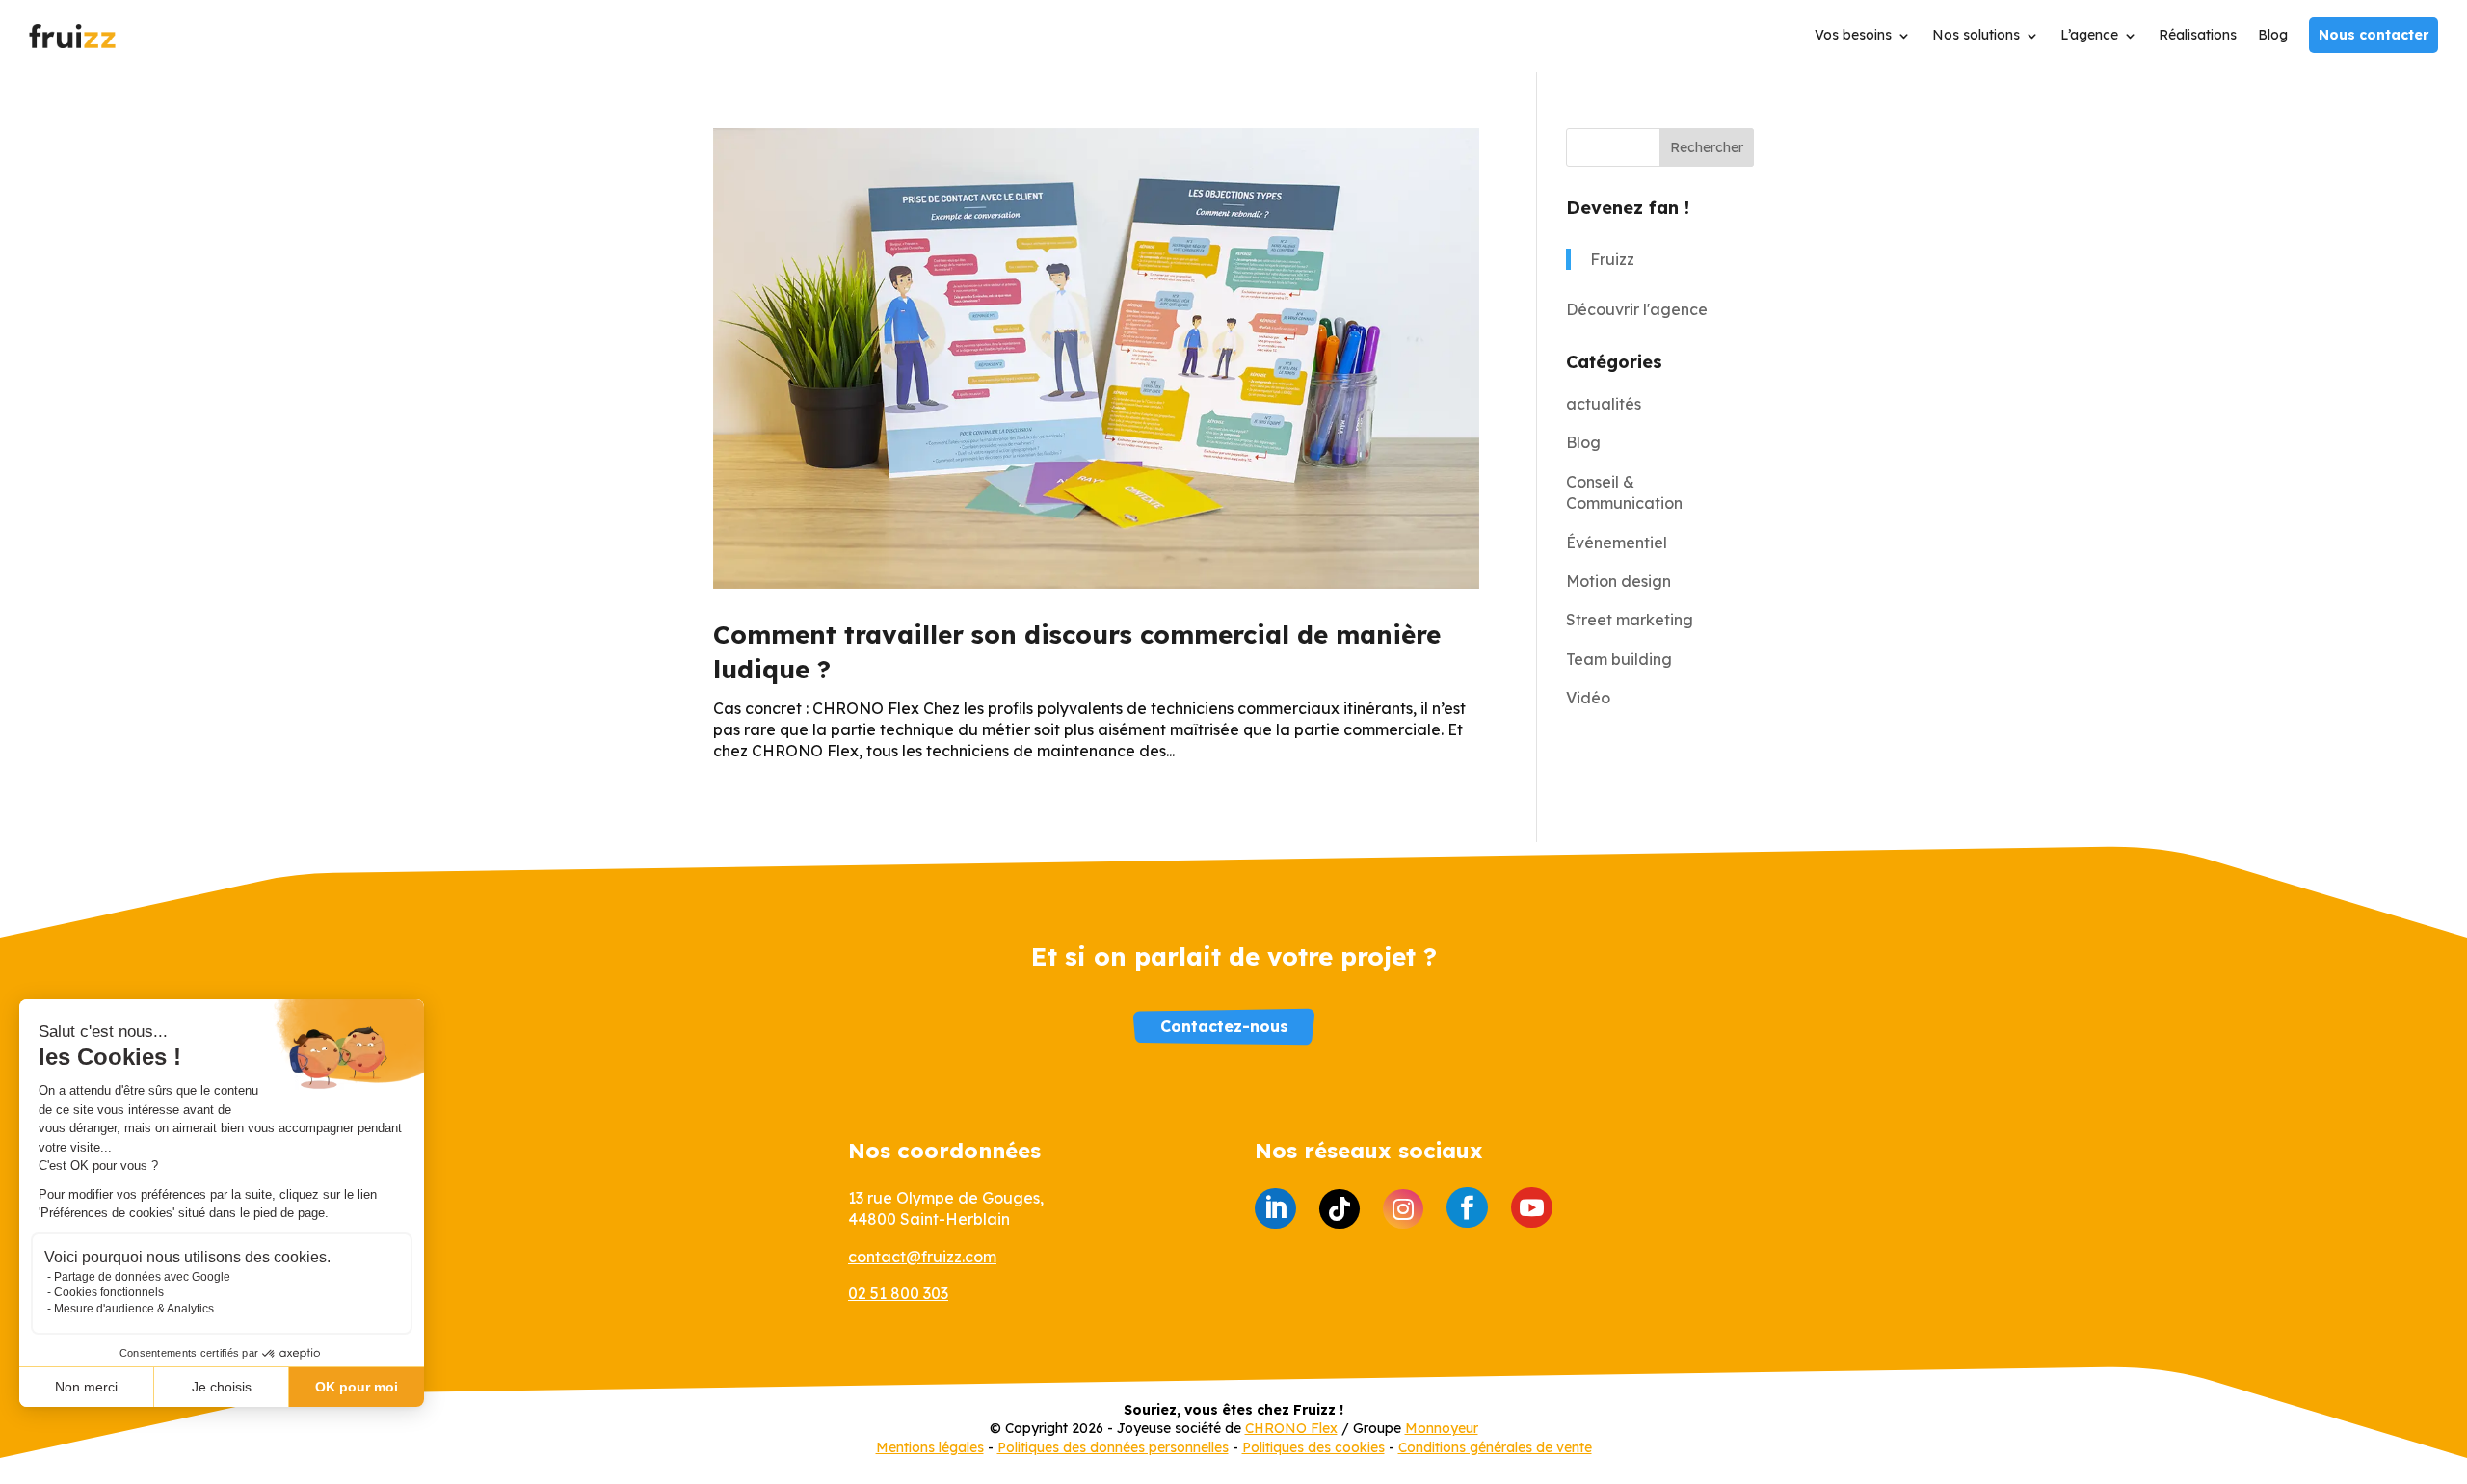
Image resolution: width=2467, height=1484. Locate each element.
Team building (1619, 659)
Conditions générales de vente (1495, 1447)
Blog (2273, 35)
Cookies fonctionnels (109, 1292)
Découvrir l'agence (1637, 309)
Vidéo (1588, 698)
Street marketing (1630, 620)
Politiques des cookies (1313, 1447)
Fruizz (1612, 259)
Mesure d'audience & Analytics (134, 1309)
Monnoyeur (1442, 1428)
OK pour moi (357, 1387)
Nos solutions (1976, 35)
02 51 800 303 (898, 1293)
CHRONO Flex (1291, 1428)
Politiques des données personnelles (1113, 1447)
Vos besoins (1853, 35)
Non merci (86, 1387)
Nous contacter (2374, 35)
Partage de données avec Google (142, 1277)
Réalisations (2198, 35)
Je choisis (222, 1387)
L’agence (2089, 35)
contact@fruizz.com (922, 1257)
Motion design (1618, 581)
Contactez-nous (1224, 1026)
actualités (1604, 404)
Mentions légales (930, 1447)
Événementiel (1617, 543)
